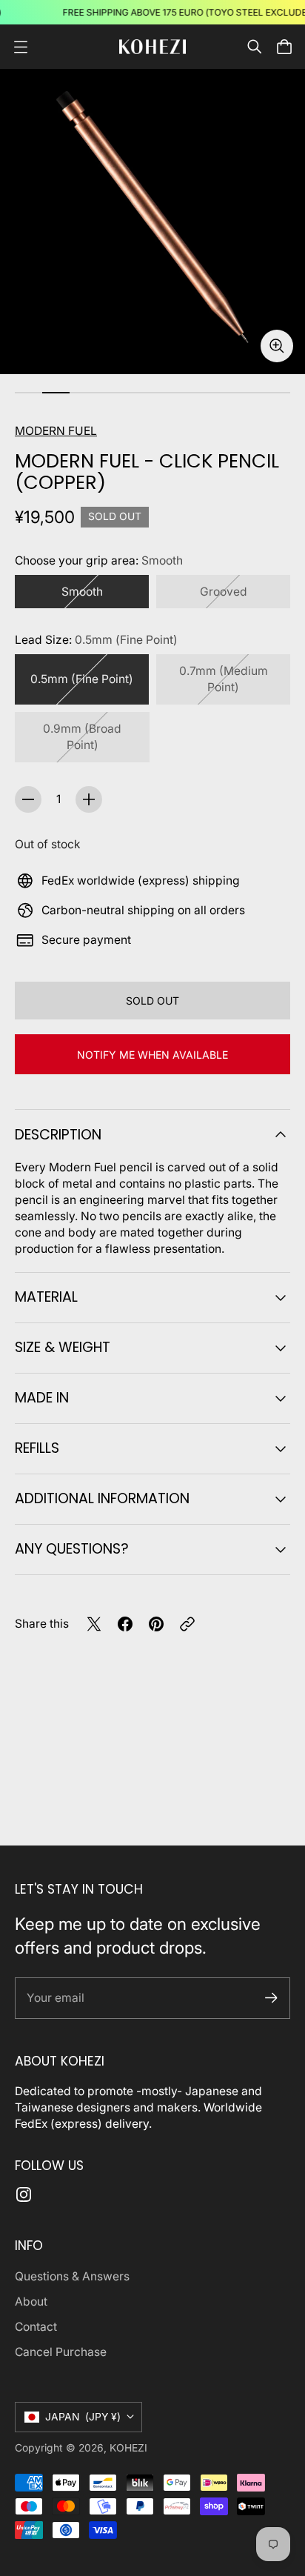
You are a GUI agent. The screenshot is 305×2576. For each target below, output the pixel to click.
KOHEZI (128, 2448)
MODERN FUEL (56, 431)
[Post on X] (94, 1624)
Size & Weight (63, 1347)
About (31, 2302)
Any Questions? (72, 1549)
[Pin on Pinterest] (156, 1624)
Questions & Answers (72, 2276)
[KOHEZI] (152, 46)
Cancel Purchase (61, 2352)
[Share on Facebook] (125, 1624)
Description (58, 1135)
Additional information (102, 1498)
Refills (37, 1448)
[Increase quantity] (89, 799)
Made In (42, 1398)
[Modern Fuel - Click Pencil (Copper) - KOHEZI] (152, 222)
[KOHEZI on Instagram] (24, 2194)
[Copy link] (187, 1624)
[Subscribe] (271, 1998)
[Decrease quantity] (28, 799)
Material (46, 1297)
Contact (36, 2327)
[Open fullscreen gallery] (277, 346)
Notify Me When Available (152, 1055)
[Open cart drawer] (284, 47)
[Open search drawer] (255, 47)
